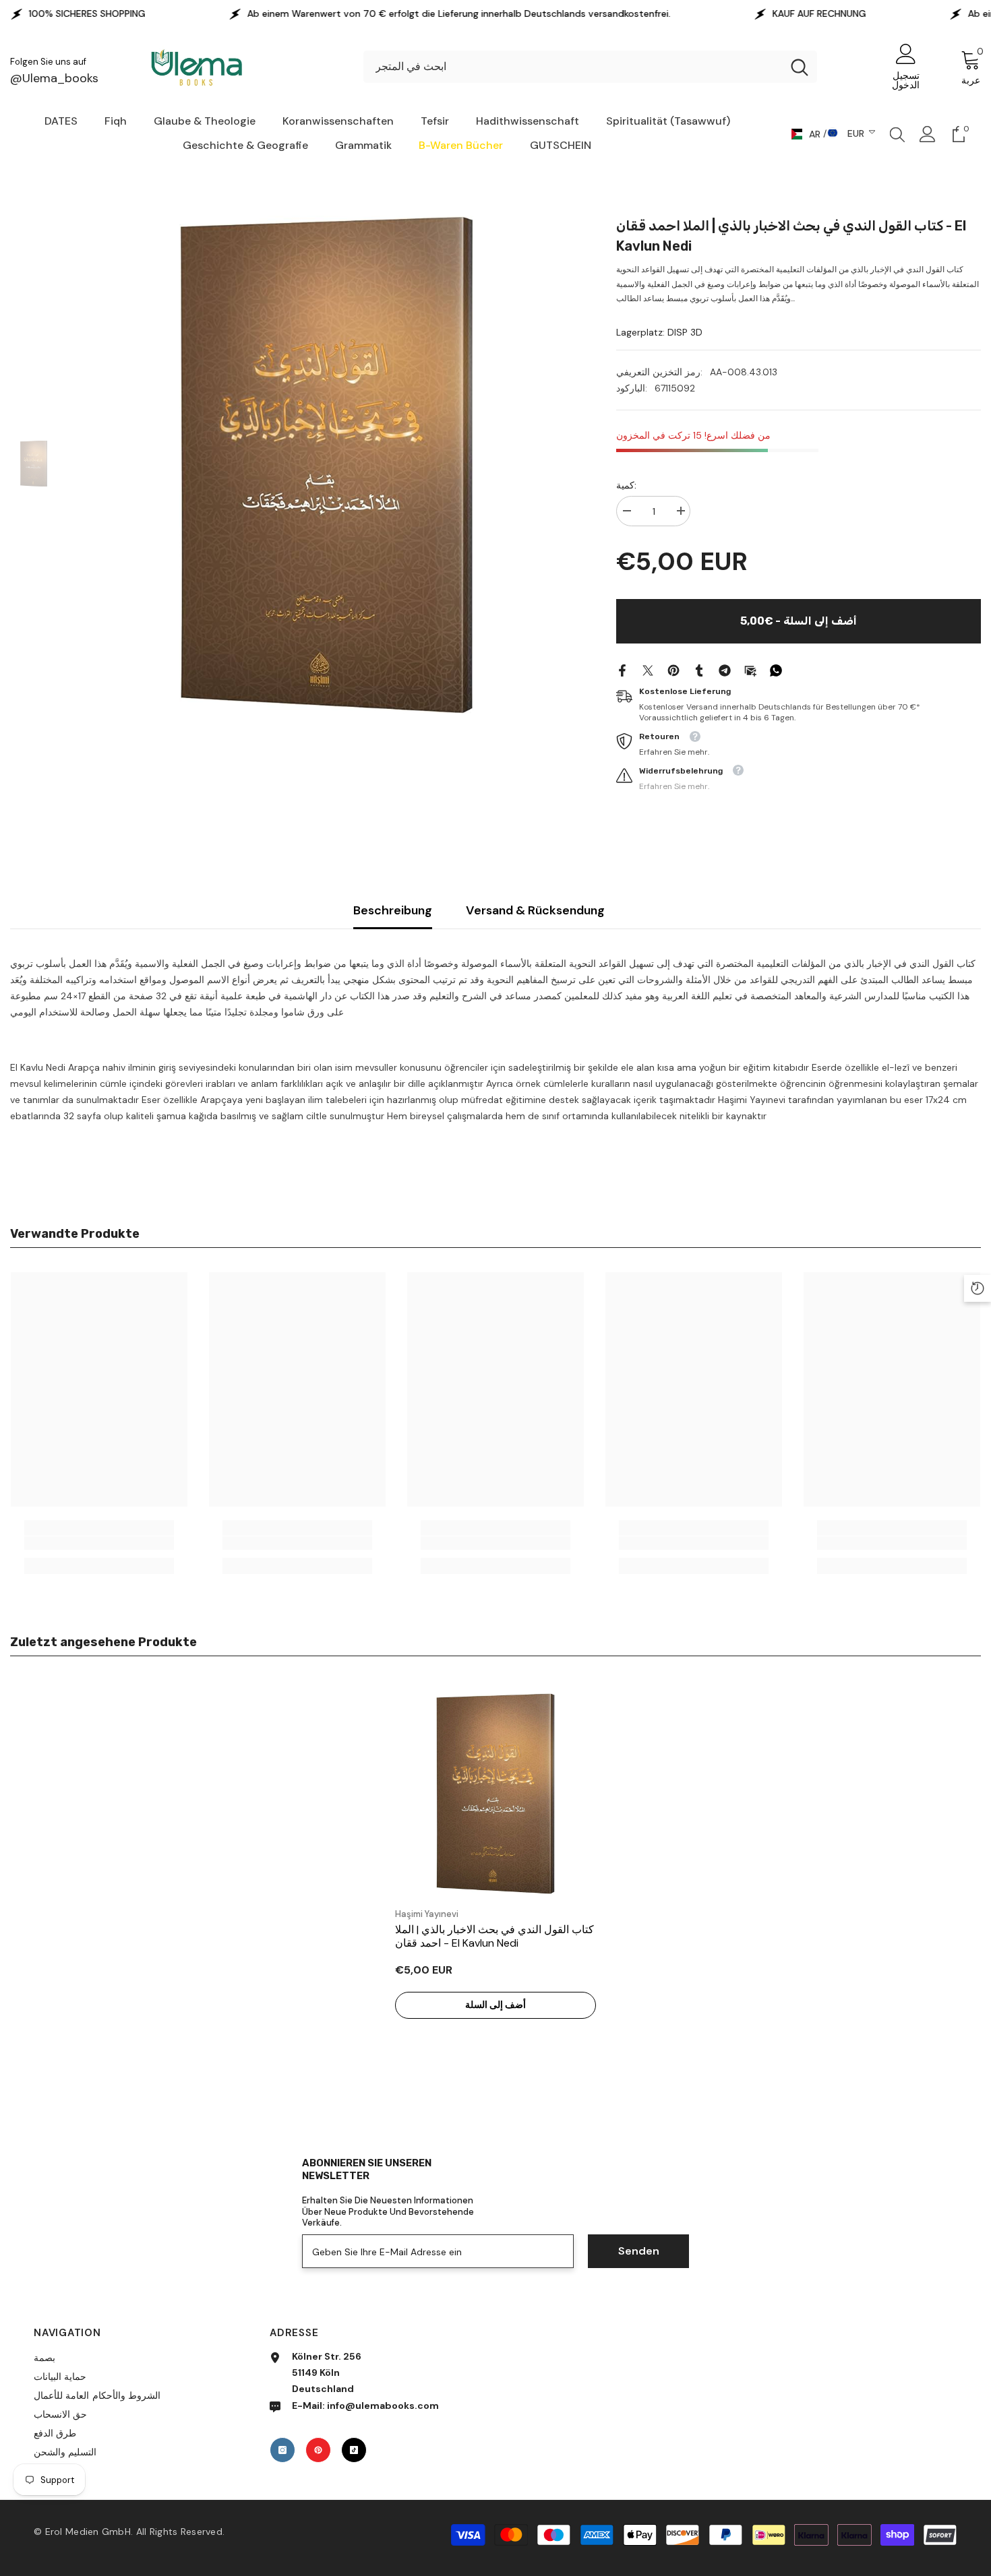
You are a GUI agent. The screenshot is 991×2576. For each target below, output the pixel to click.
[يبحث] (590, 67)
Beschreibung (393, 910)
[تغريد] (648, 669)
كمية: (626, 485)
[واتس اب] (776, 669)
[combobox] (573, 67)
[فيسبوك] (622, 669)
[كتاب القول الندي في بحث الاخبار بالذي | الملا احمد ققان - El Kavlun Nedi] (495, 1794)
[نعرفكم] (699, 669)
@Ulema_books (54, 78)
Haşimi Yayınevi (427, 1914)
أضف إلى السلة (495, 2005)
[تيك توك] (354, 2450)
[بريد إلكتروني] (750, 669)
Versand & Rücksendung (535, 910)
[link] (99, 1543)
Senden (639, 2251)
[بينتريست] (673, 669)
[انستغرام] (282, 2450)
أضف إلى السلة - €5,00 (799, 621)
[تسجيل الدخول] (928, 134)
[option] (327, 465)
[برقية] (725, 669)
